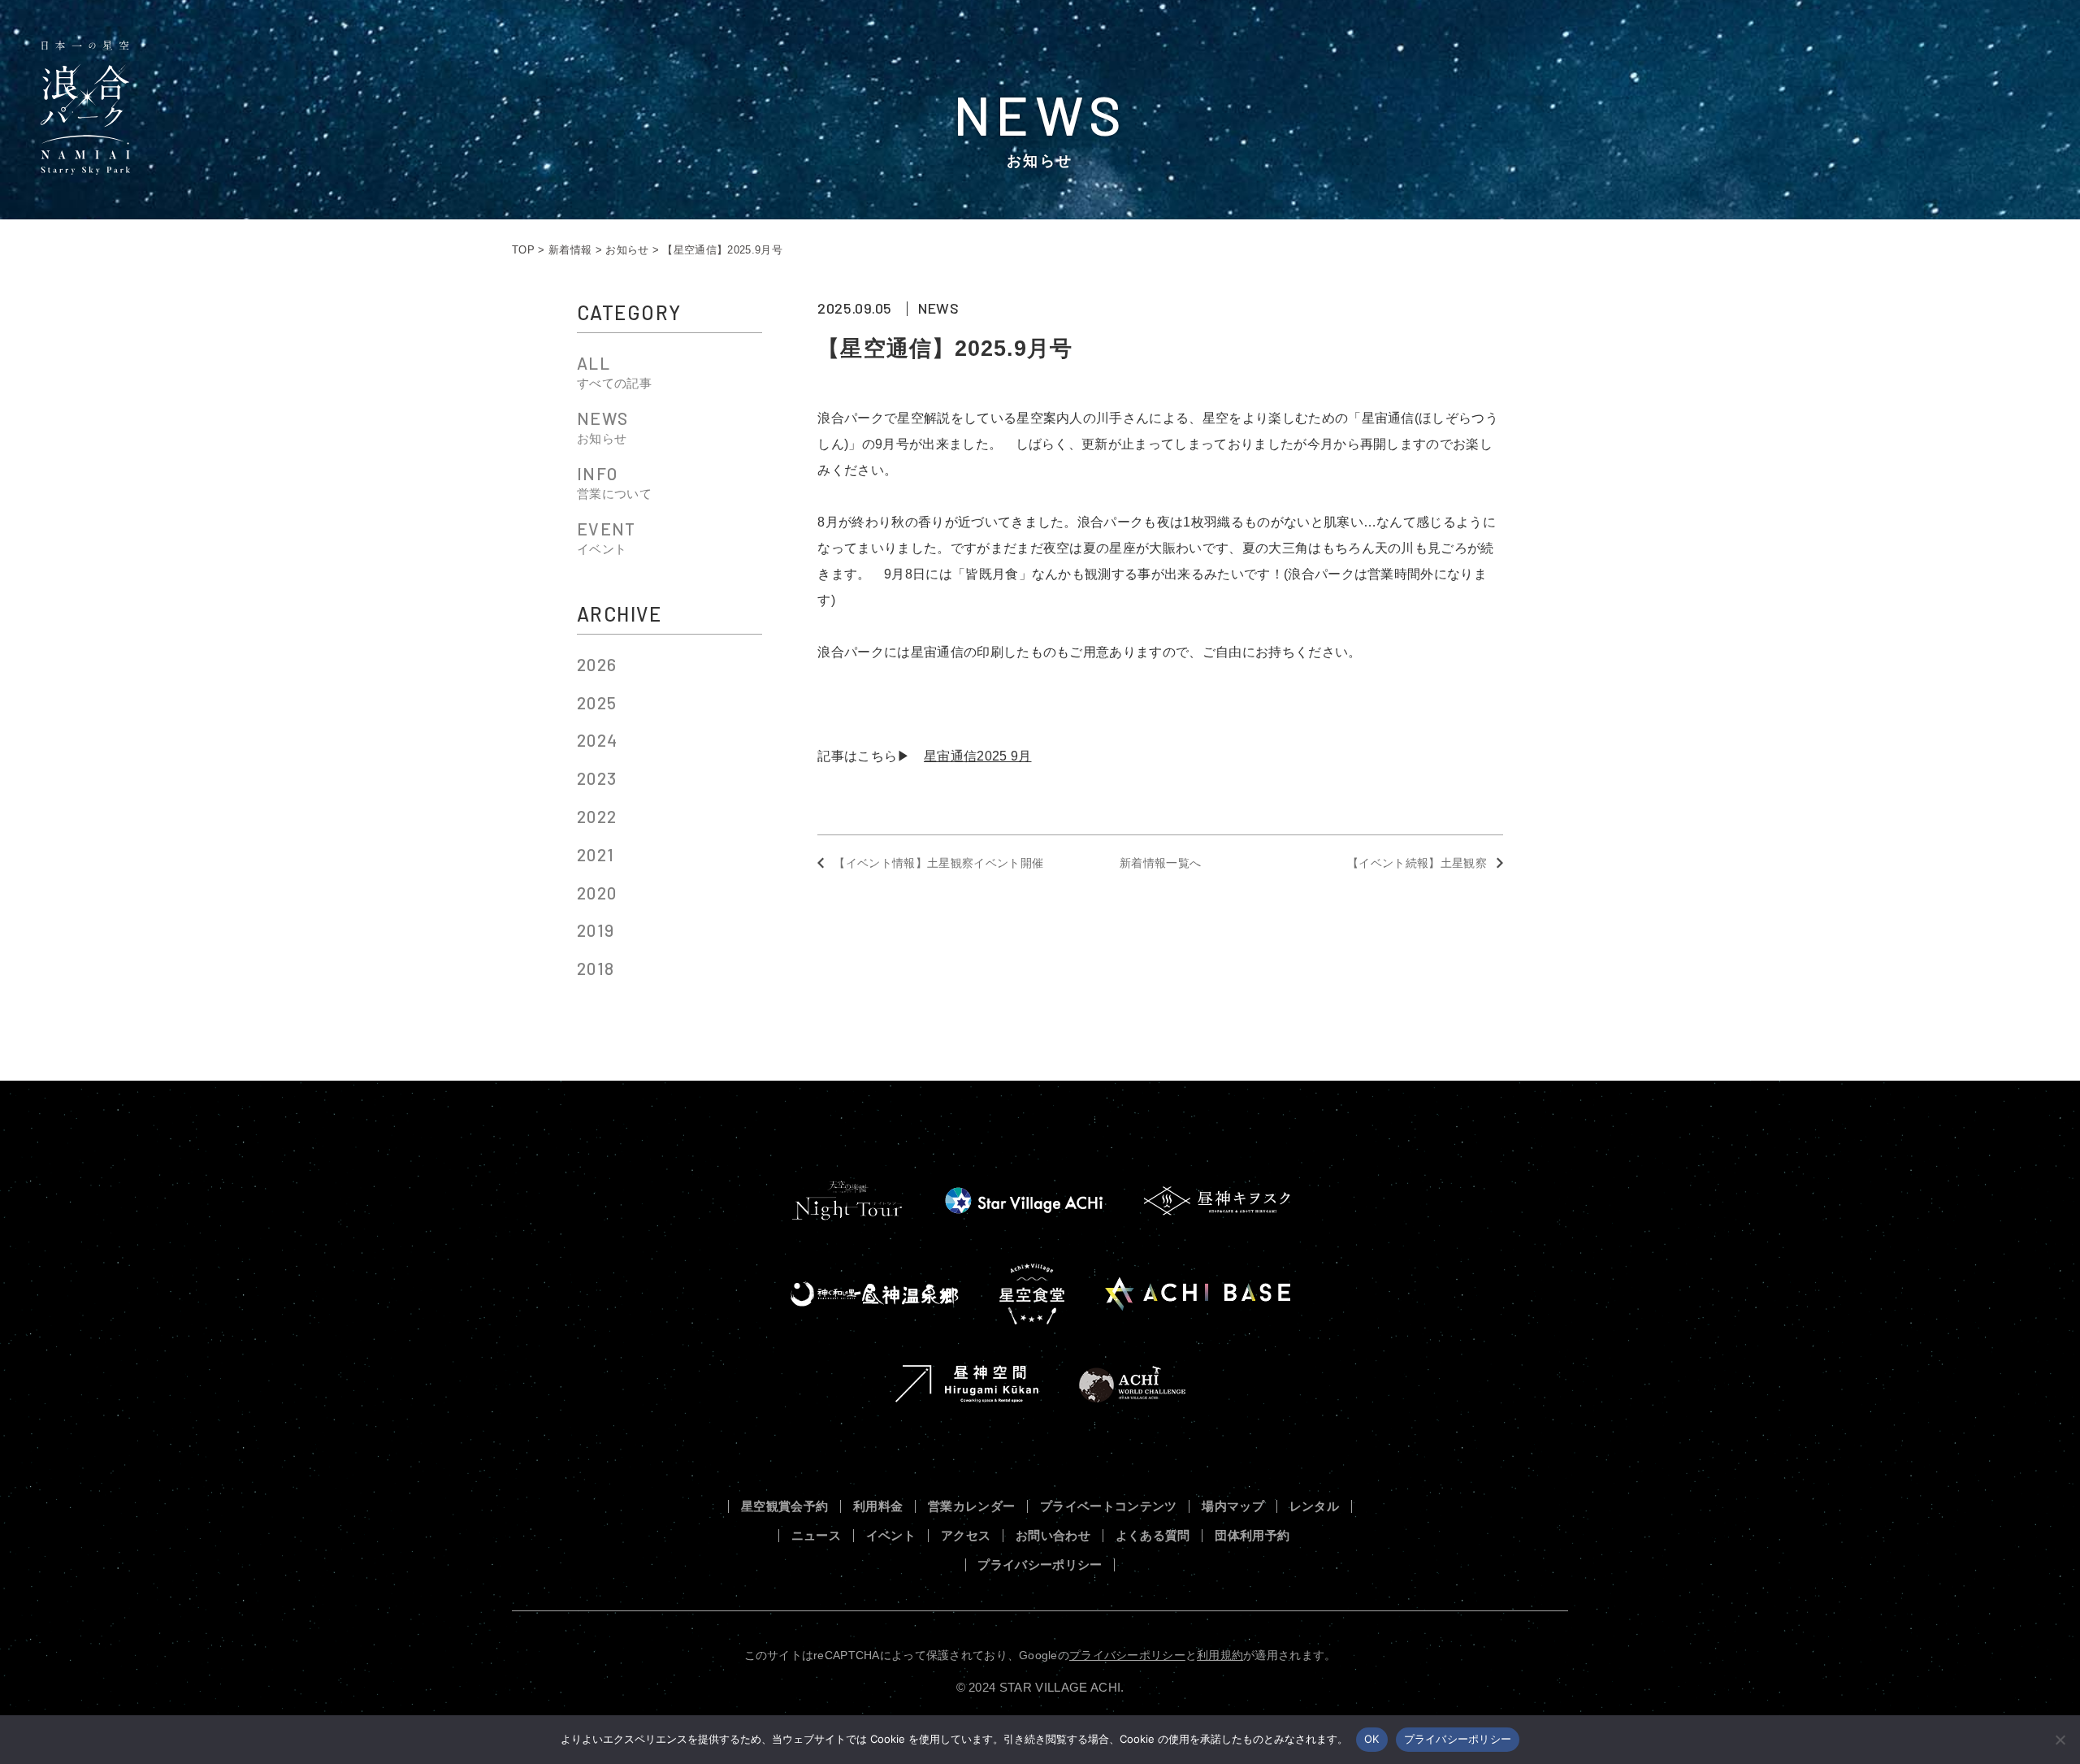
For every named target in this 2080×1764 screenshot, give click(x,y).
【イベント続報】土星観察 (1417, 863)
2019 (596, 930)
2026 (597, 664)
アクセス (966, 1536)
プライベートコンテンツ (1109, 1507)
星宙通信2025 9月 (978, 756)
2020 (597, 893)
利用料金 (878, 1507)
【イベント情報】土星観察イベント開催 (938, 863)
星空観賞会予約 (784, 1507)
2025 (597, 702)
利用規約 (1220, 1655)
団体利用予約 (1252, 1536)
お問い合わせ (1053, 1536)
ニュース (816, 1536)
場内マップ (1233, 1507)
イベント (891, 1536)
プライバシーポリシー (1040, 1565)
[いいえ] (2060, 1740)
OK (1372, 1739)
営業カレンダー (971, 1507)
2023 (597, 778)
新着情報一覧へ (1160, 863)
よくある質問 (1153, 1536)
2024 (597, 740)
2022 (597, 816)
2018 (596, 968)
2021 (596, 854)
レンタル (1314, 1507)
